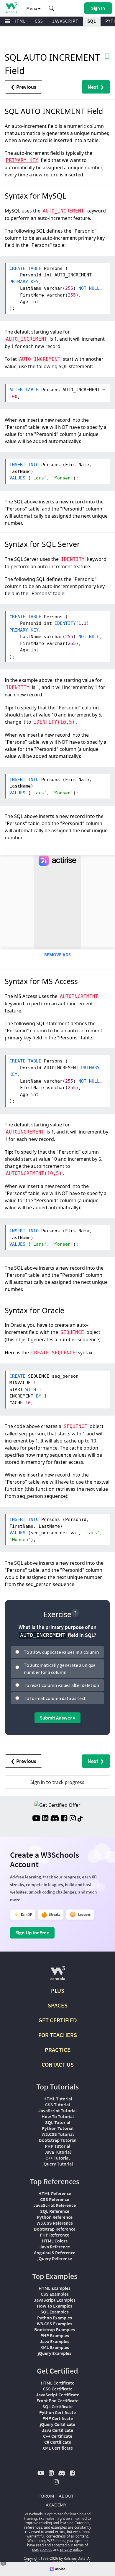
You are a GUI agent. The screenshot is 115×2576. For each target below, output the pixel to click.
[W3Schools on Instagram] (73, 1819)
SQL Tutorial (58, 2122)
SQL (92, 21)
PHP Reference (55, 2235)
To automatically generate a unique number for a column (60, 1669)
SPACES (58, 2005)
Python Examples (55, 2318)
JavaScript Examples (55, 2300)
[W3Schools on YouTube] (36, 1819)
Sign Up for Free (32, 1933)
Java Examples (55, 2341)
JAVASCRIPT (65, 21)
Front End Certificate (57, 2400)
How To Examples (55, 2306)
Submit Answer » (57, 1718)
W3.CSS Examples (55, 2324)
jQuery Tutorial (58, 2164)
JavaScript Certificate (58, 2395)
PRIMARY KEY (22, 160)
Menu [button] (32, 8)
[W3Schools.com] (58, 1976)
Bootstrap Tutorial (58, 2140)
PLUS (58, 1990)
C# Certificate (58, 2442)
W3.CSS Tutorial (58, 2134)
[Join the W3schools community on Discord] (55, 1819)
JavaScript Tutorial (57, 2110)
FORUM (46, 2496)
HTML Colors (55, 2241)
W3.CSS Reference (55, 2223)
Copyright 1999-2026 (41, 2558)
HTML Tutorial (58, 2099)
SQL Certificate (57, 2406)
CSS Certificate (58, 2389)
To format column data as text (55, 1698)
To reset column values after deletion (61, 1685)
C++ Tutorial (57, 2158)
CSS (39, 21)
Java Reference (55, 2247)
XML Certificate (58, 2448)
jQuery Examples (55, 2353)
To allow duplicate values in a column (61, 1652)
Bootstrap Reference (55, 2229)
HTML (19, 21)
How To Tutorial (58, 2116)
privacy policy (71, 2550)
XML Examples (55, 2347)
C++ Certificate (58, 2436)
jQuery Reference (55, 2258)
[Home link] (11, 8)
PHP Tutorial (57, 2146)
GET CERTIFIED (58, 2020)
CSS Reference (55, 2199)
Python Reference (55, 2217)
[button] (52, 8)
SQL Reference (55, 2211)
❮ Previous (23, 87)
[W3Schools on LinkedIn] (45, 1819)
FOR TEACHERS (58, 2035)
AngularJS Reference (55, 2253)
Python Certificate (57, 2412)
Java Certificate (57, 2430)
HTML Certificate (57, 2383)
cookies (46, 2550)
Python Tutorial (58, 2128)
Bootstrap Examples (55, 2329)
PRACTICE (58, 2050)
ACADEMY (56, 2505)
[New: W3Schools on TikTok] (80, 1819)
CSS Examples (55, 2294)
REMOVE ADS (57, 955)
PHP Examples (55, 2335)
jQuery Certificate (57, 2424)
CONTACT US (58, 2064)
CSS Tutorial (57, 2105)
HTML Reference (55, 2193)
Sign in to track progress (57, 1782)
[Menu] (8, 21)
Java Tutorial (58, 2152)
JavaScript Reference (55, 2205)
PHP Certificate (58, 2418)
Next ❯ (96, 87)
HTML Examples (55, 2288)
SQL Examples (55, 2312)
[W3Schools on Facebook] (64, 1819)
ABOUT (66, 2496)
